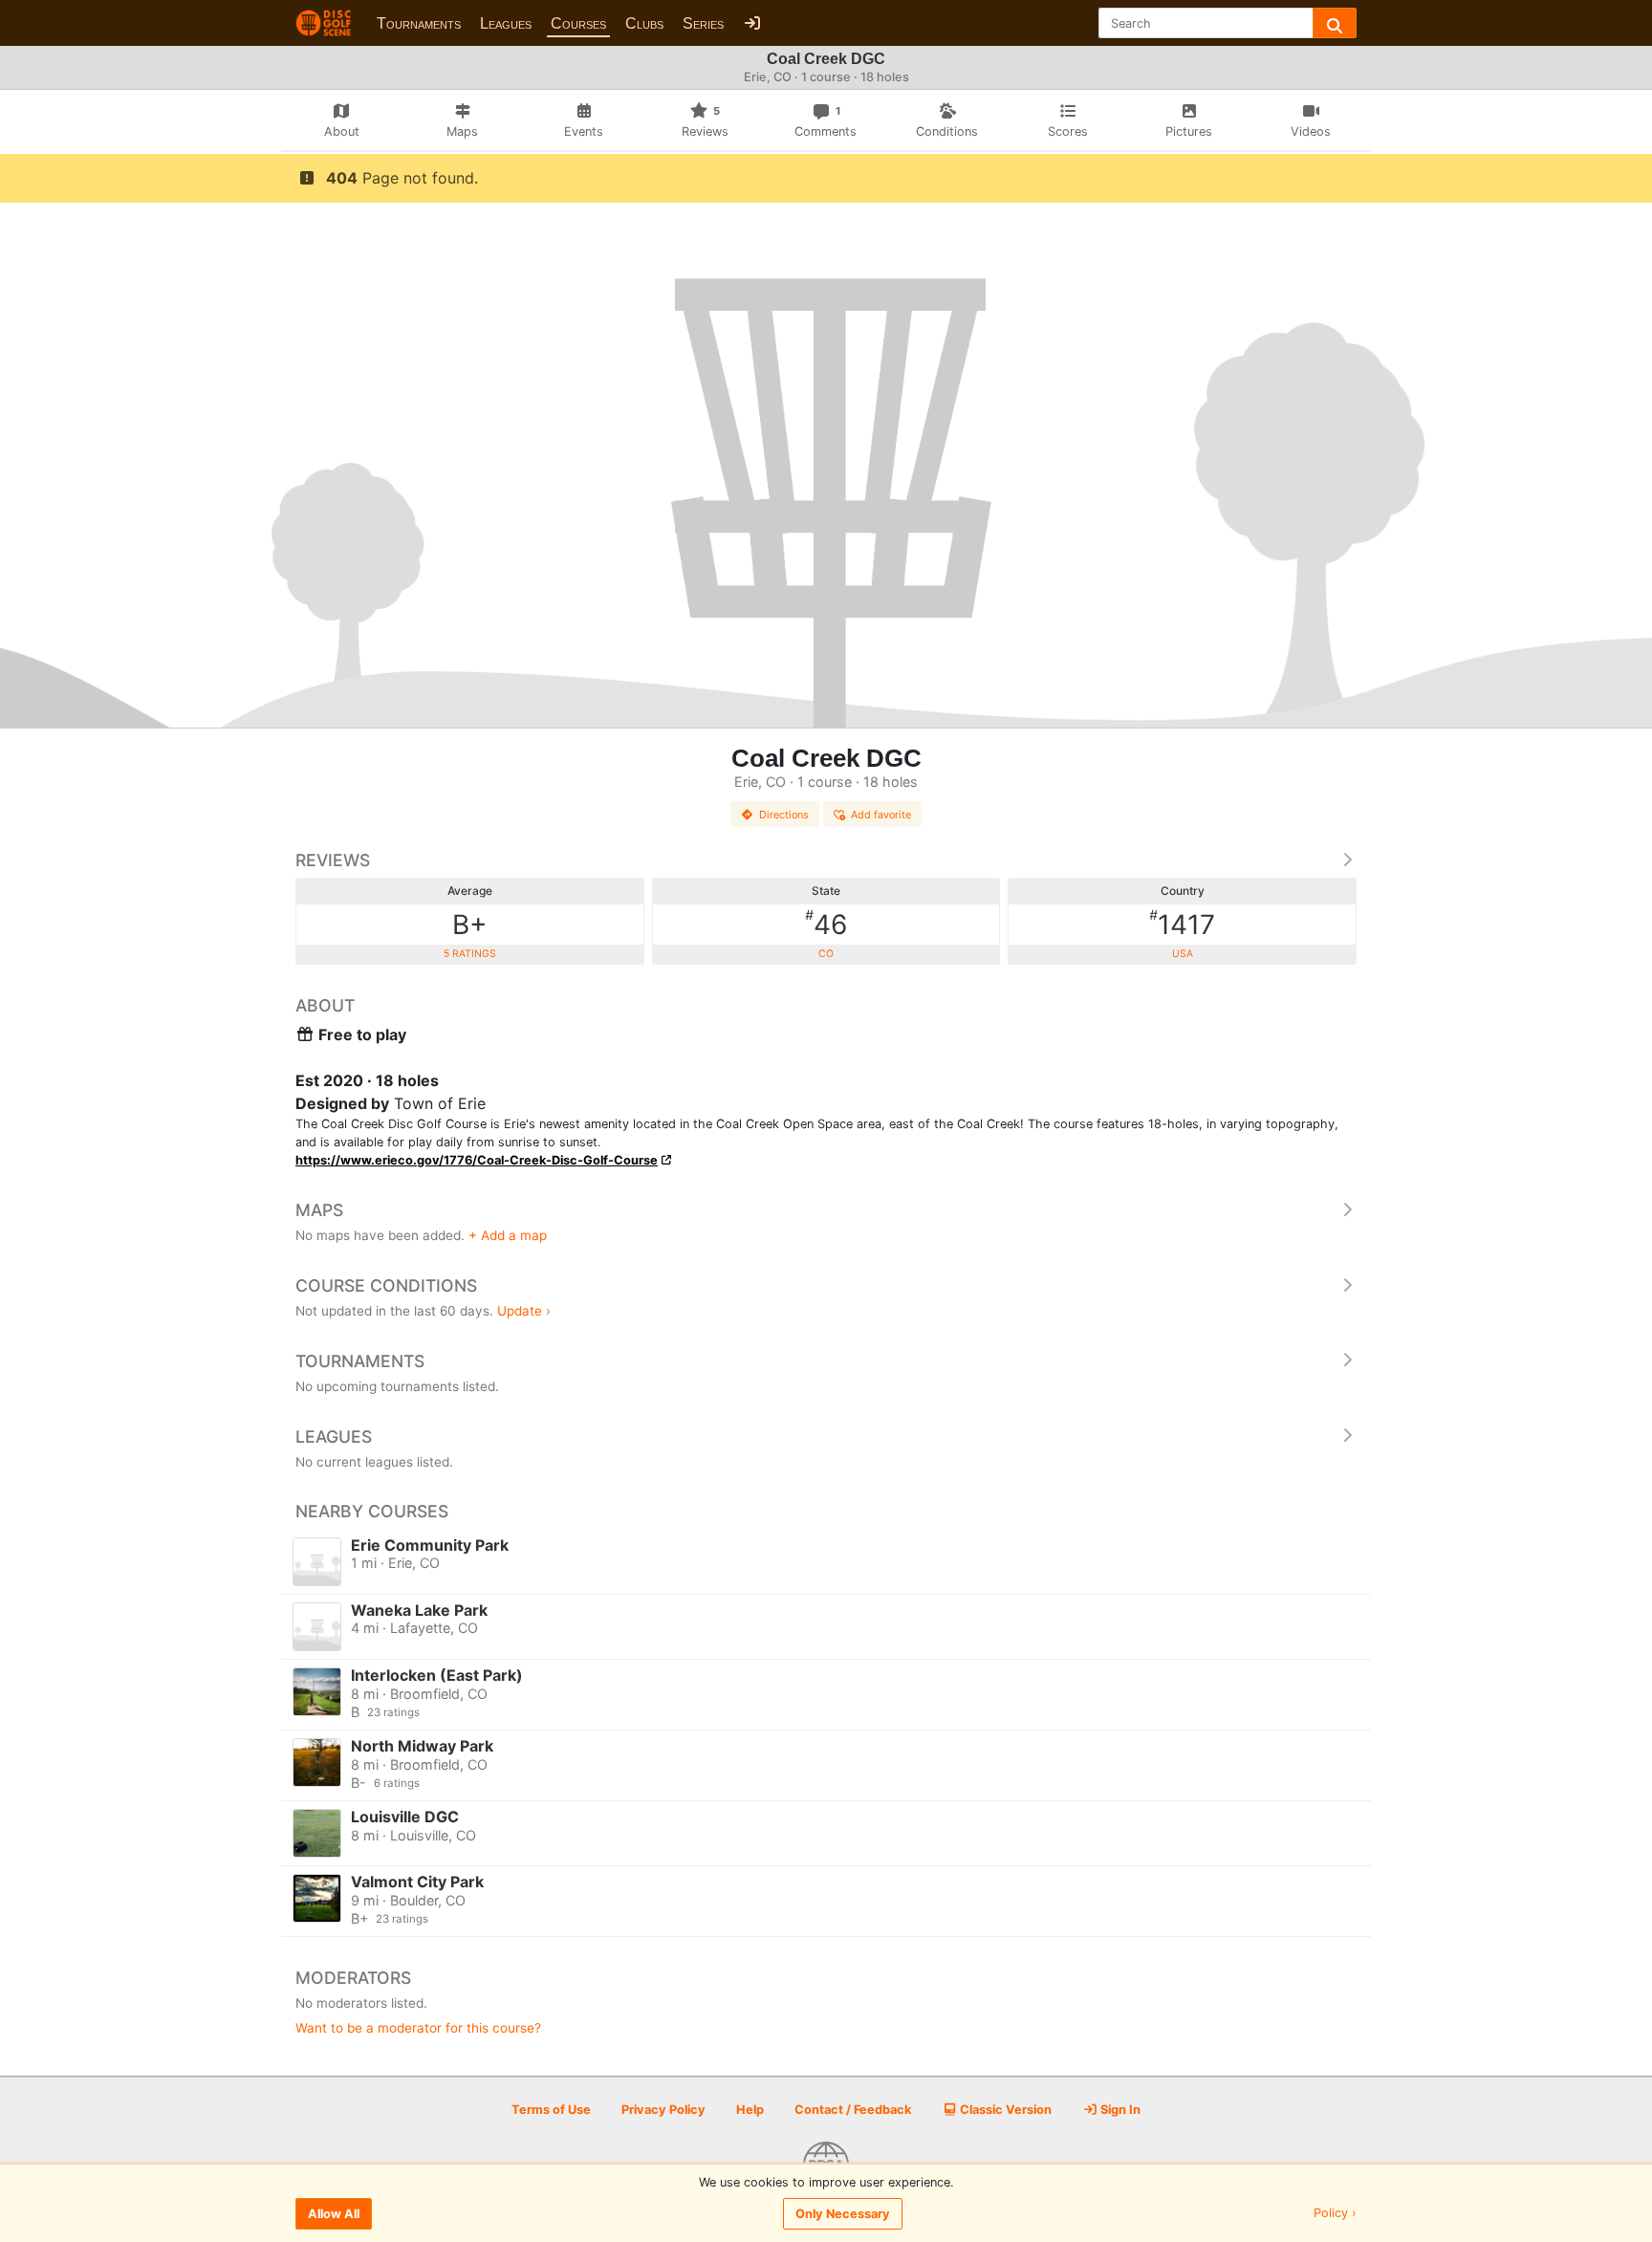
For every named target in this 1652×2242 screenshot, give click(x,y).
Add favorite (881, 815)
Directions (784, 815)
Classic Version (1004, 2110)
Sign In (1119, 2110)
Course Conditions (386, 1285)
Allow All (334, 2214)
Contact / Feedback (853, 2110)
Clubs (644, 23)
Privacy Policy (663, 2110)
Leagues (506, 23)
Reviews (333, 860)
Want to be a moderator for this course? (418, 2028)
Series (703, 23)
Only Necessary (843, 2214)
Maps (319, 1210)
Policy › (1335, 2214)
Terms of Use (551, 2110)
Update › (524, 1311)
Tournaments (419, 23)
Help (750, 2110)
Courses (578, 23)
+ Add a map (508, 1235)
